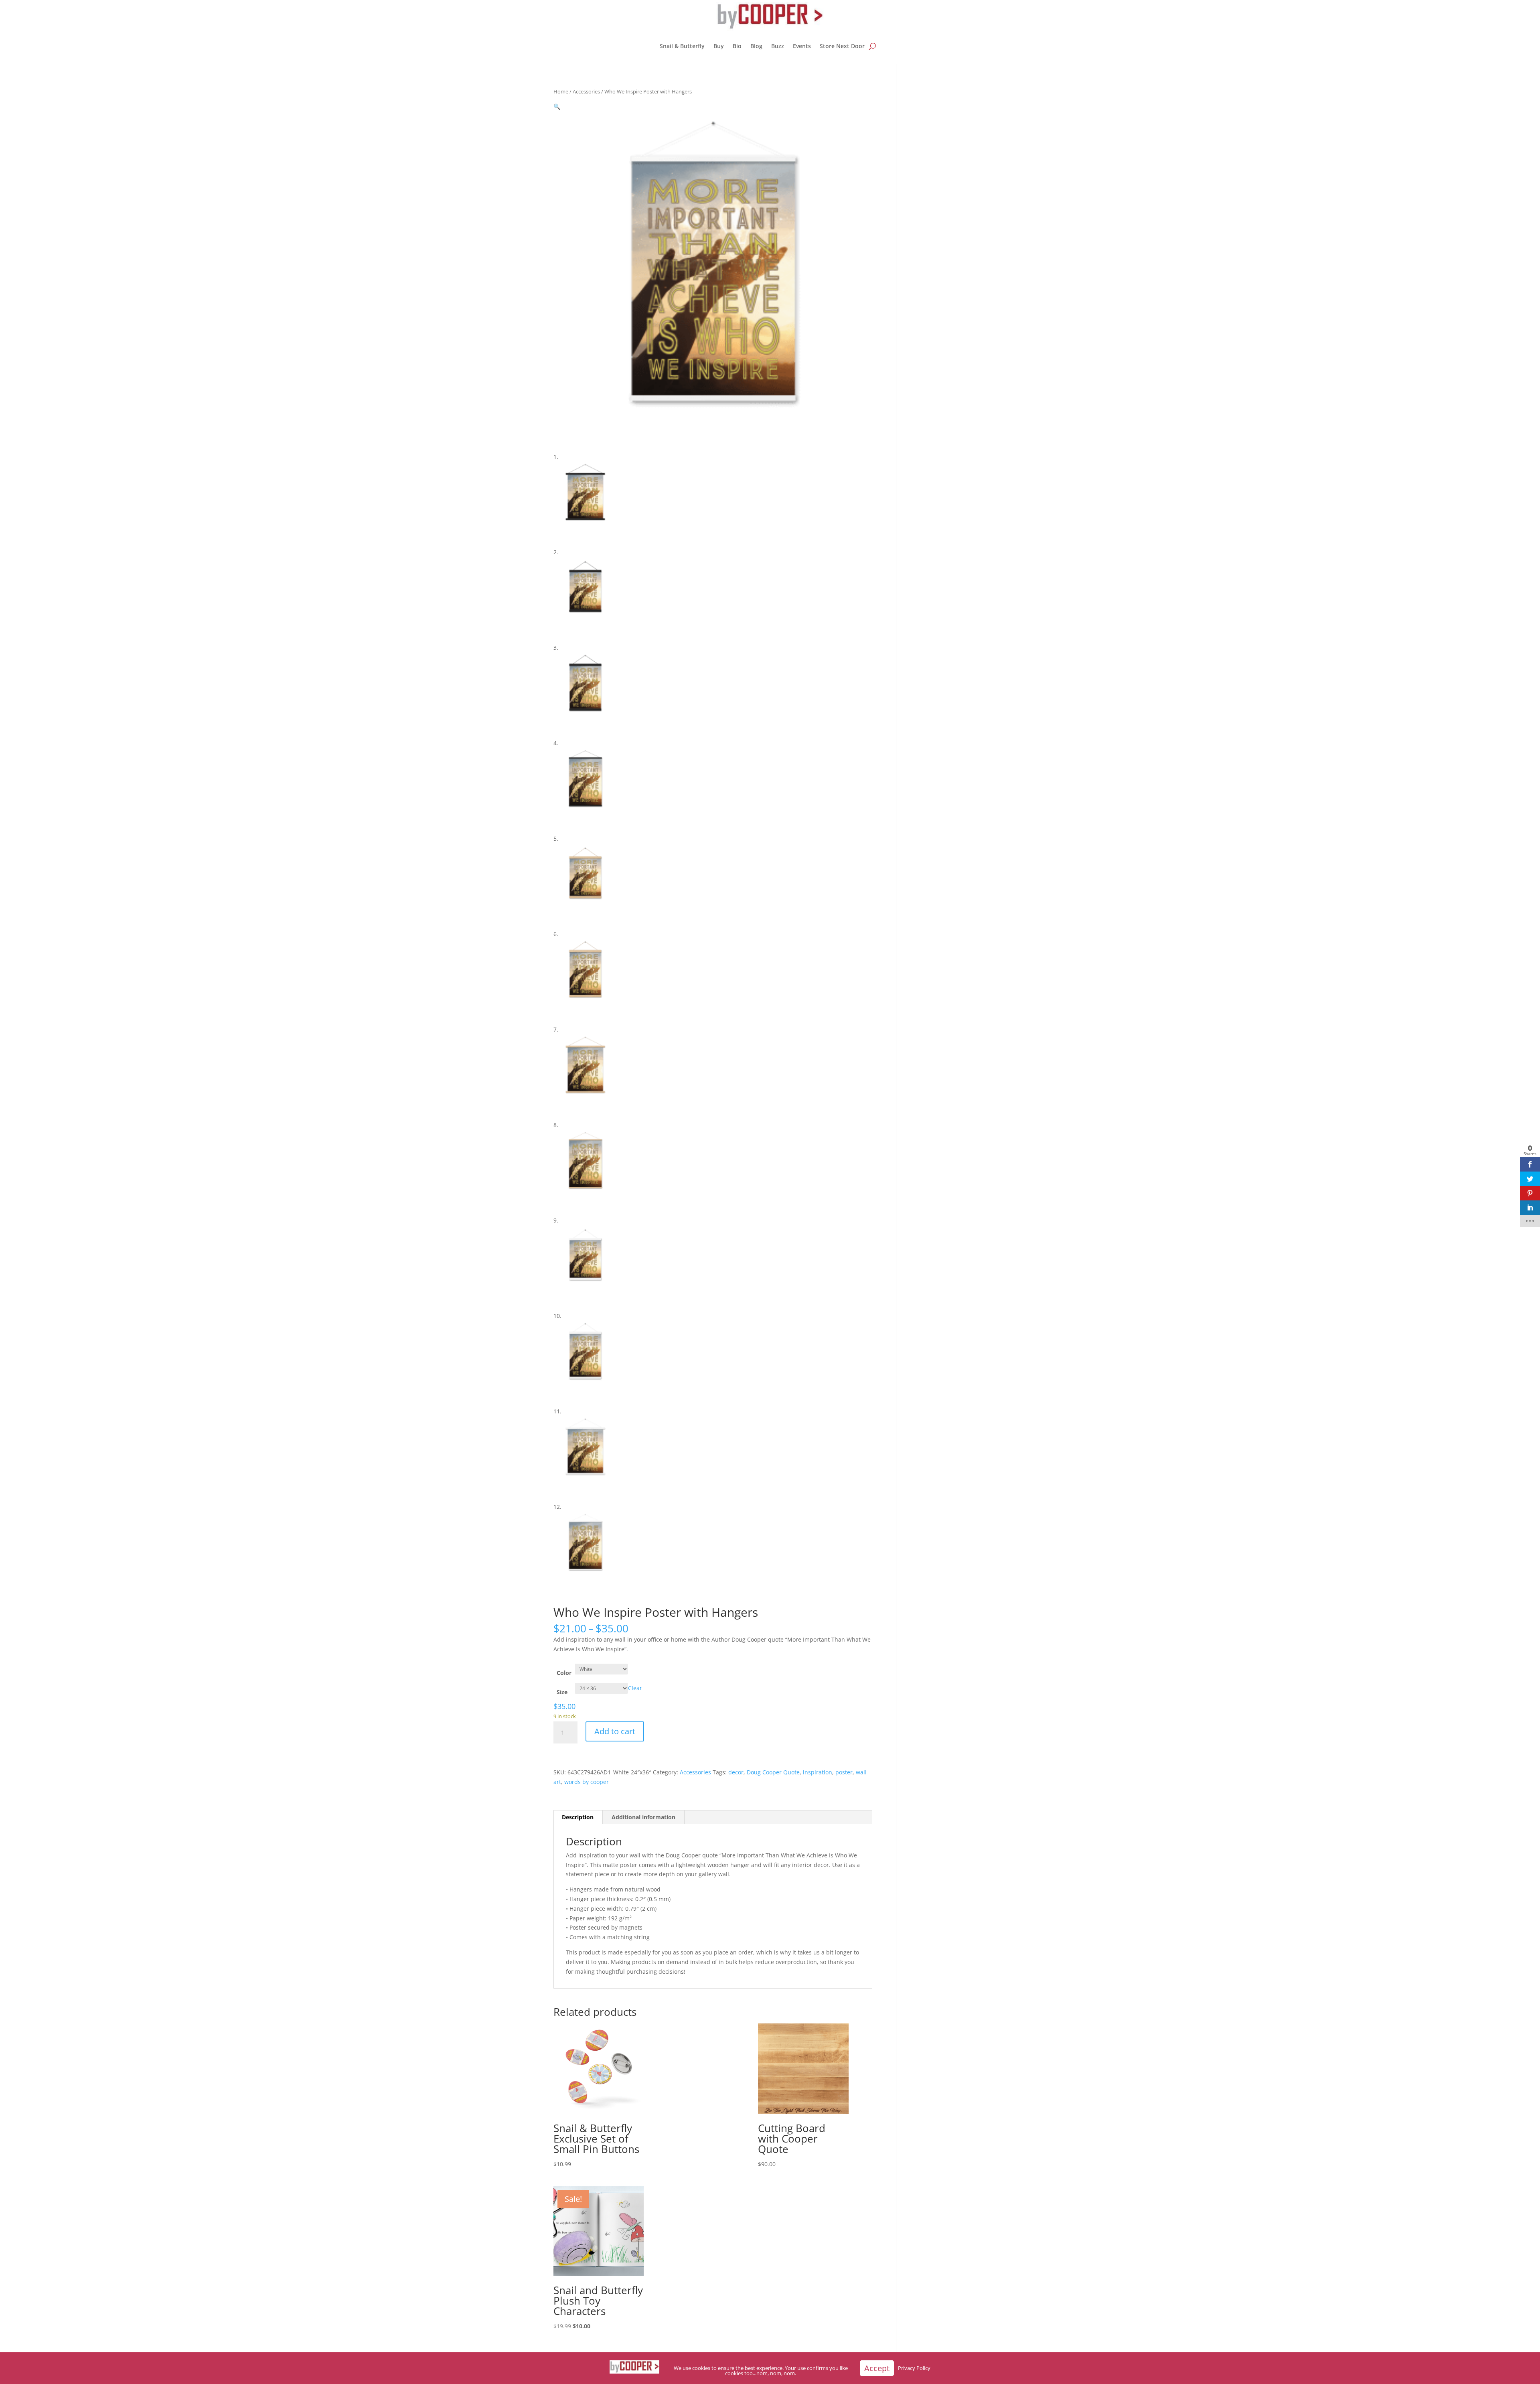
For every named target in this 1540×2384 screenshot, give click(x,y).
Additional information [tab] (643, 1817)
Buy (719, 46)
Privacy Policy (914, 2368)
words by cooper (587, 1782)
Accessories (586, 91)
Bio (737, 46)
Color (564, 1673)
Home (561, 91)
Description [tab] (578, 1817)
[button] (557, 106)
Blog (756, 46)
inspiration (818, 1772)
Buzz (778, 46)
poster (844, 1772)
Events (802, 46)
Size (562, 1692)
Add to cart (615, 1731)
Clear (635, 1688)
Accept (877, 2368)
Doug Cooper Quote (773, 1772)
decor (736, 1772)
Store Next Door (842, 46)
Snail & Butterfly (682, 46)
